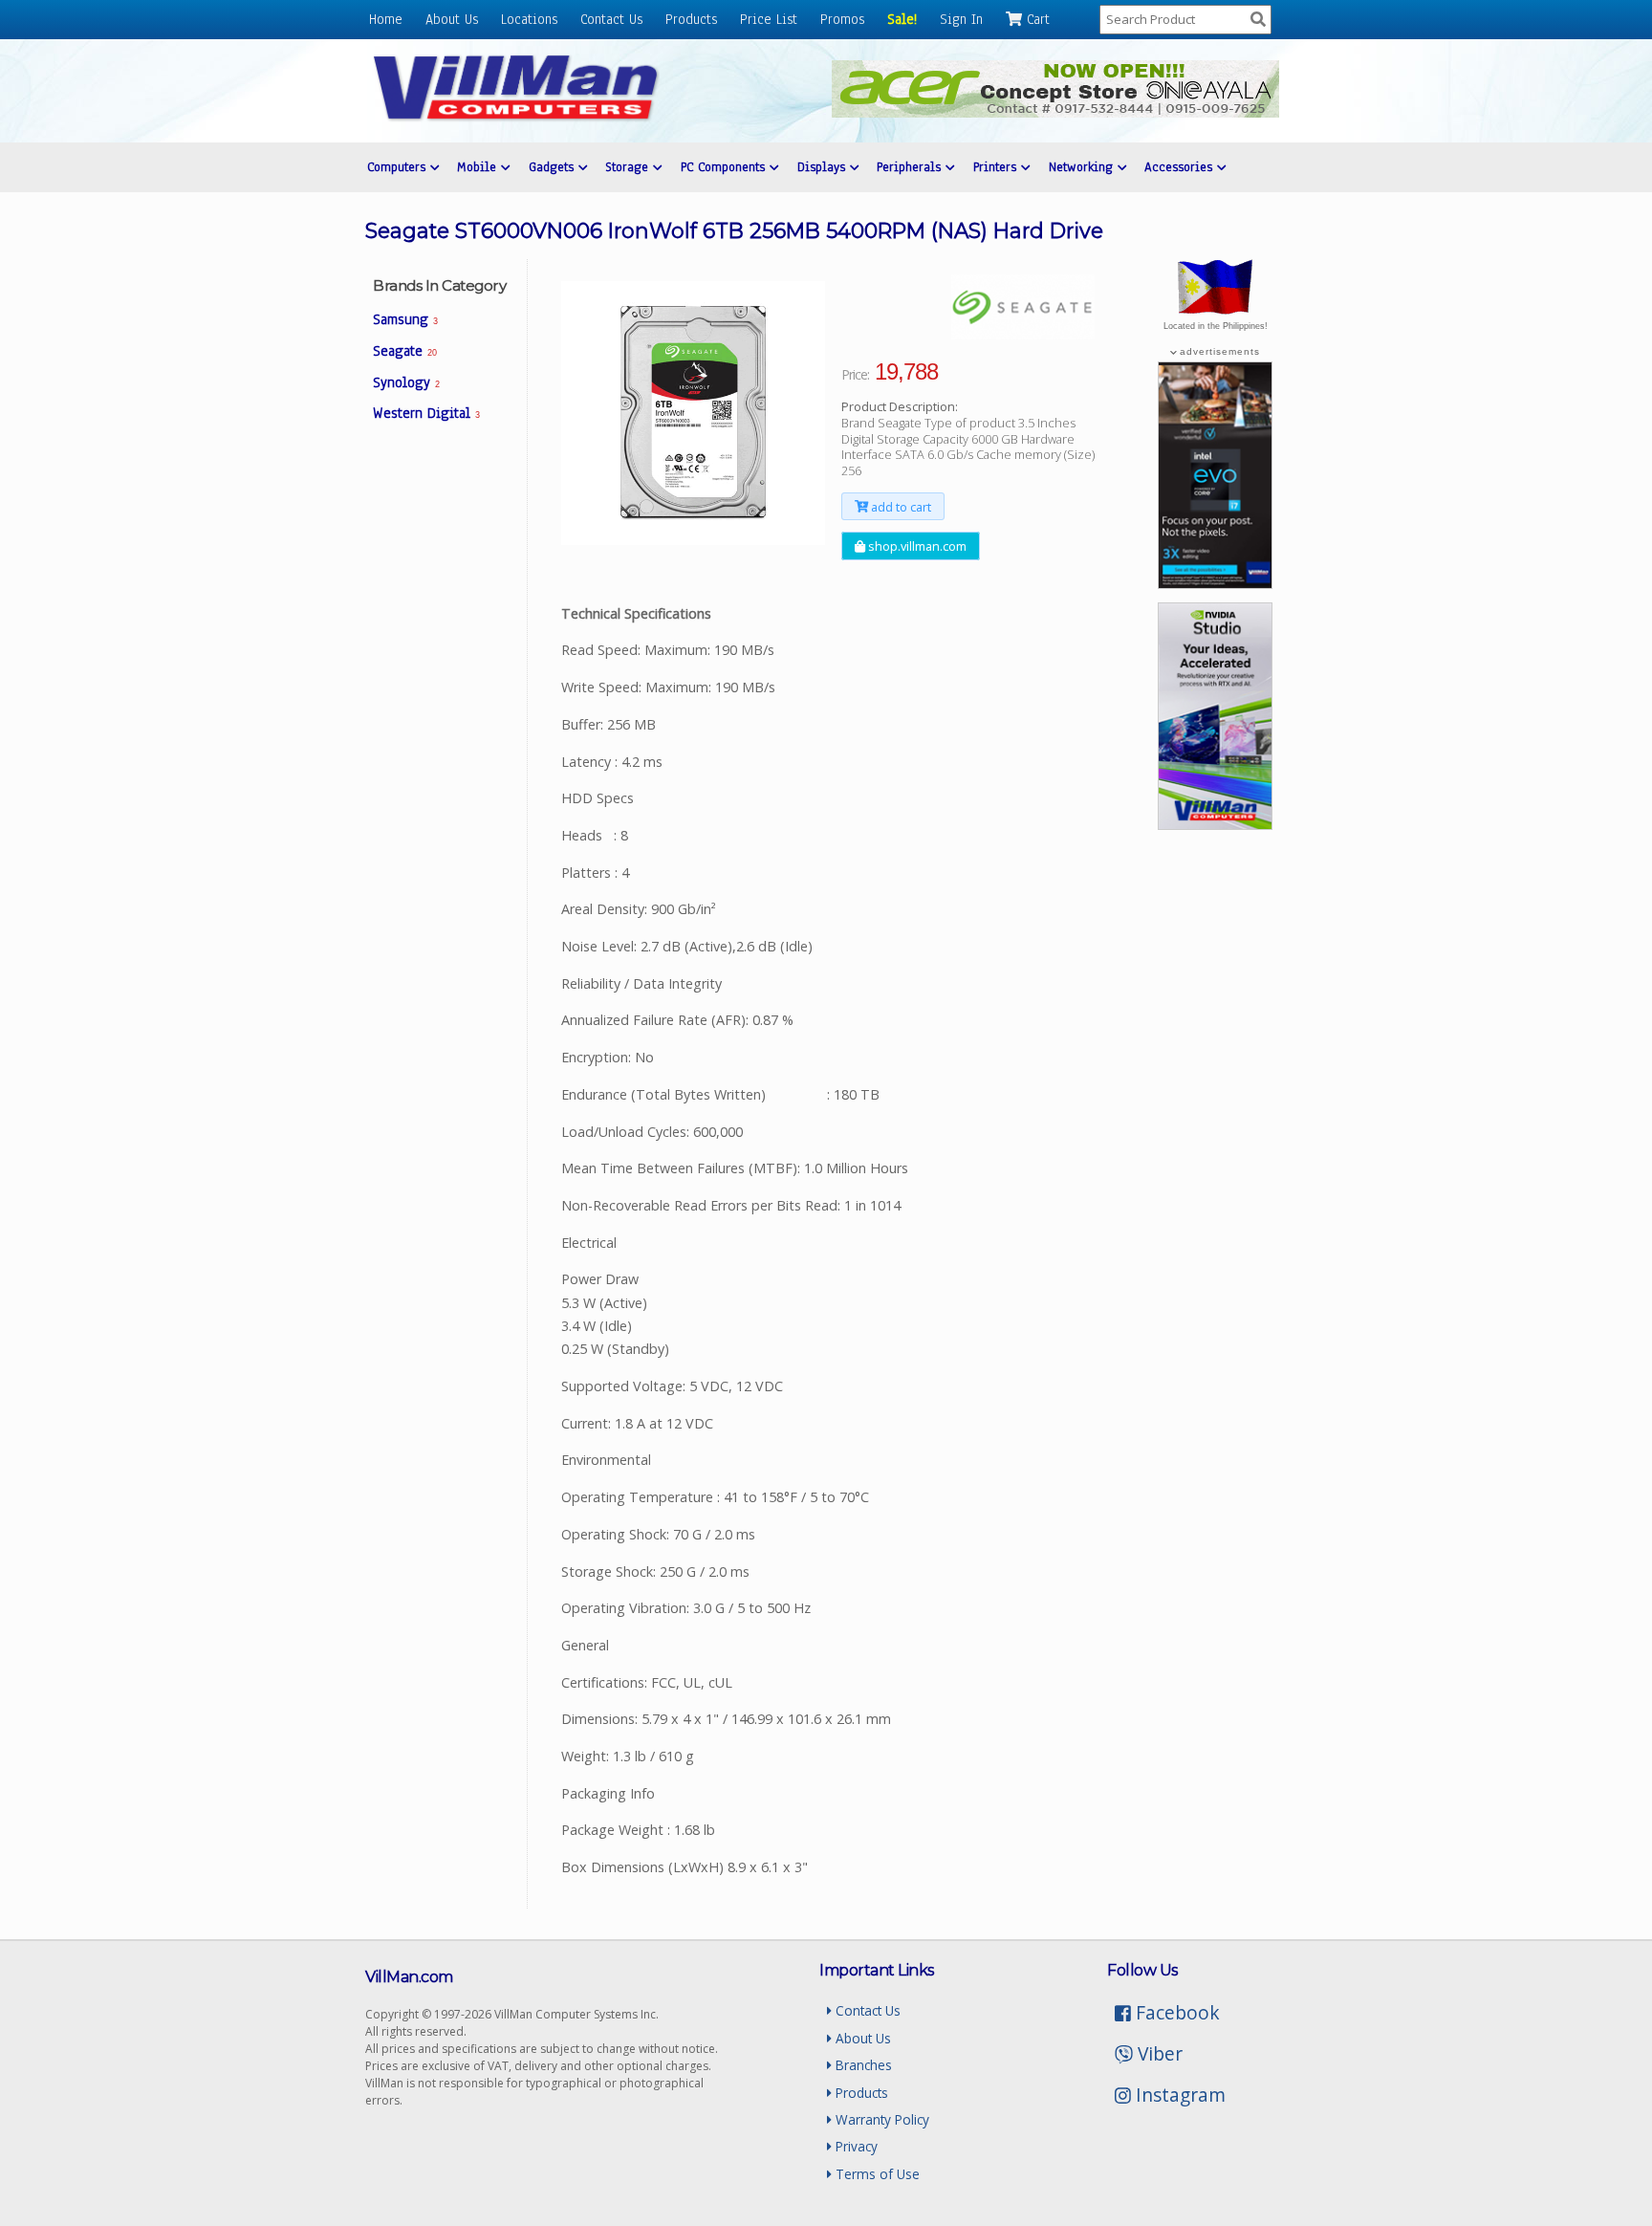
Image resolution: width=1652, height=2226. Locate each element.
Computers (399, 167)
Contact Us (611, 19)
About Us (452, 19)
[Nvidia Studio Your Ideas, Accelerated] (1215, 824)
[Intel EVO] (1215, 583)
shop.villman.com (916, 546)
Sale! (902, 19)
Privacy (855, 2146)
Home (386, 19)
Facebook (1175, 2012)
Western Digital (426, 413)
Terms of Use (876, 2174)
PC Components (725, 167)
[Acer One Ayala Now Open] (1055, 112)
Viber (1158, 2053)
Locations (529, 19)
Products (691, 19)
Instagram (1178, 2095)
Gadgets (554, 167)
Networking (1083, 167)
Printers (997, 167)
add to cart (900, 507)
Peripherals (911, 167)
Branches (862, 2065)
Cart (1036, 19)
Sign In (961, 19)
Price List (769, 19)
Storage (629, 167)
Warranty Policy (880, 2119)
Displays (824, 167)
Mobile (479, 167)
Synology (406, 382)
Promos (842, 19)
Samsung (405, 319)
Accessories (1181, 167)
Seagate (404, 351)
